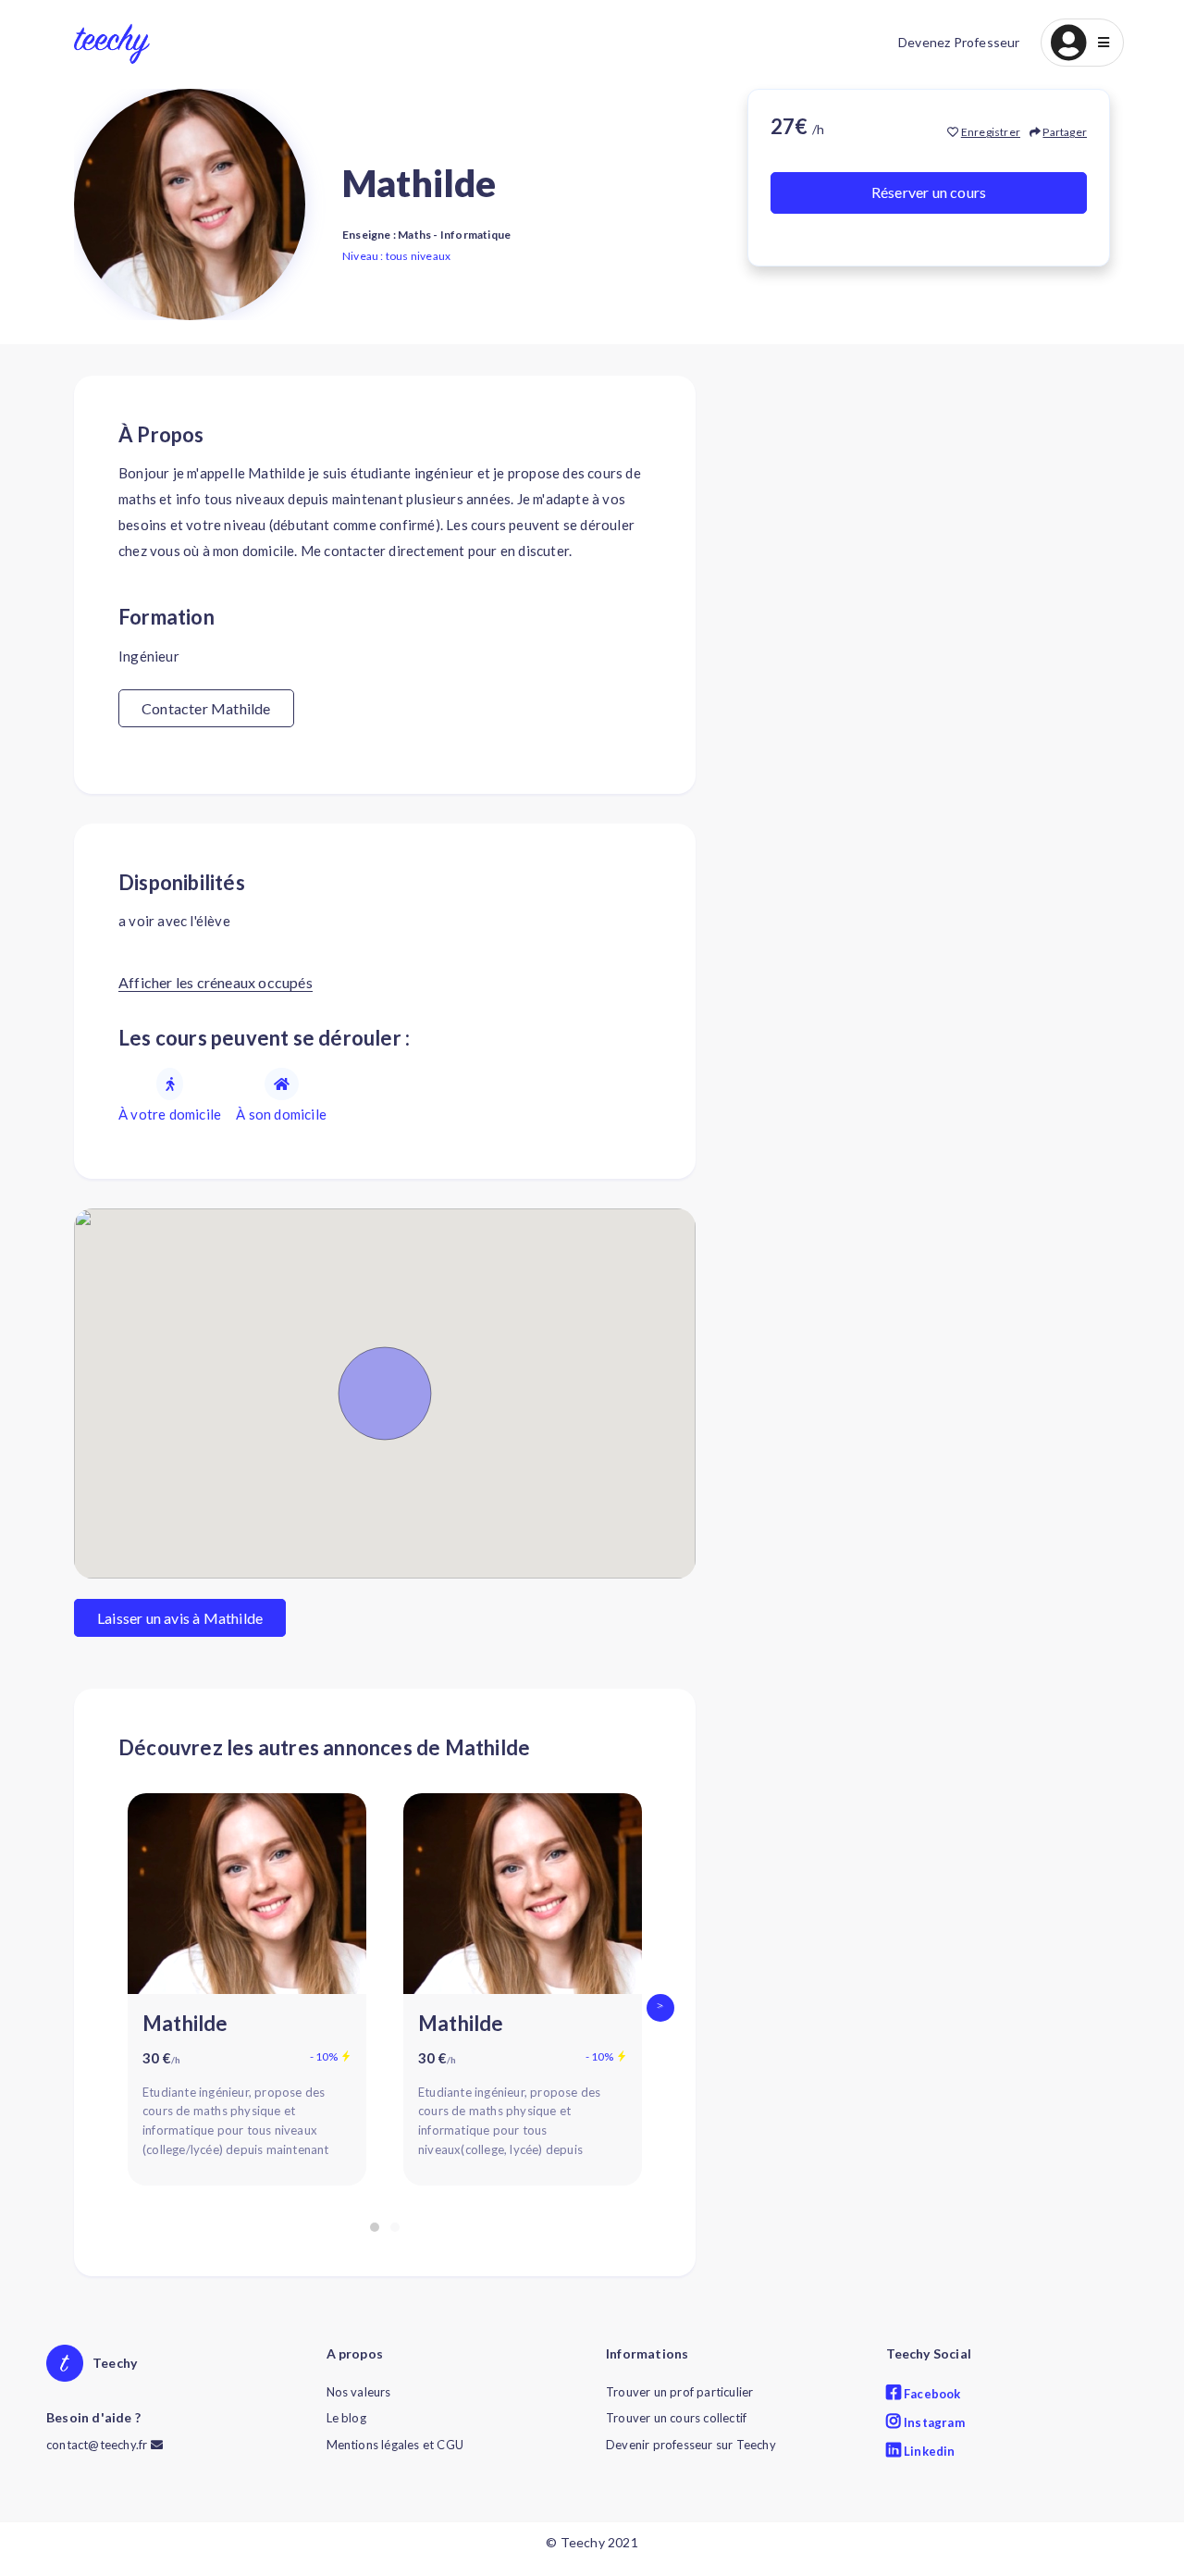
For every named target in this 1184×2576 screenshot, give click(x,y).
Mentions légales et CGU (395, 2445)
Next (665, 2008)
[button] (1082, 43)
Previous (105, 2008)
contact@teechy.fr (99, 2445)
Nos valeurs (359, 2392)
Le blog (346, 2418)
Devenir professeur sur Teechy (691, 2445)
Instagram (933, 2422)
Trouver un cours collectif (676, 2418)
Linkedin (928, 2451)
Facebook (931, 2394)
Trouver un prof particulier (679, 2392)
